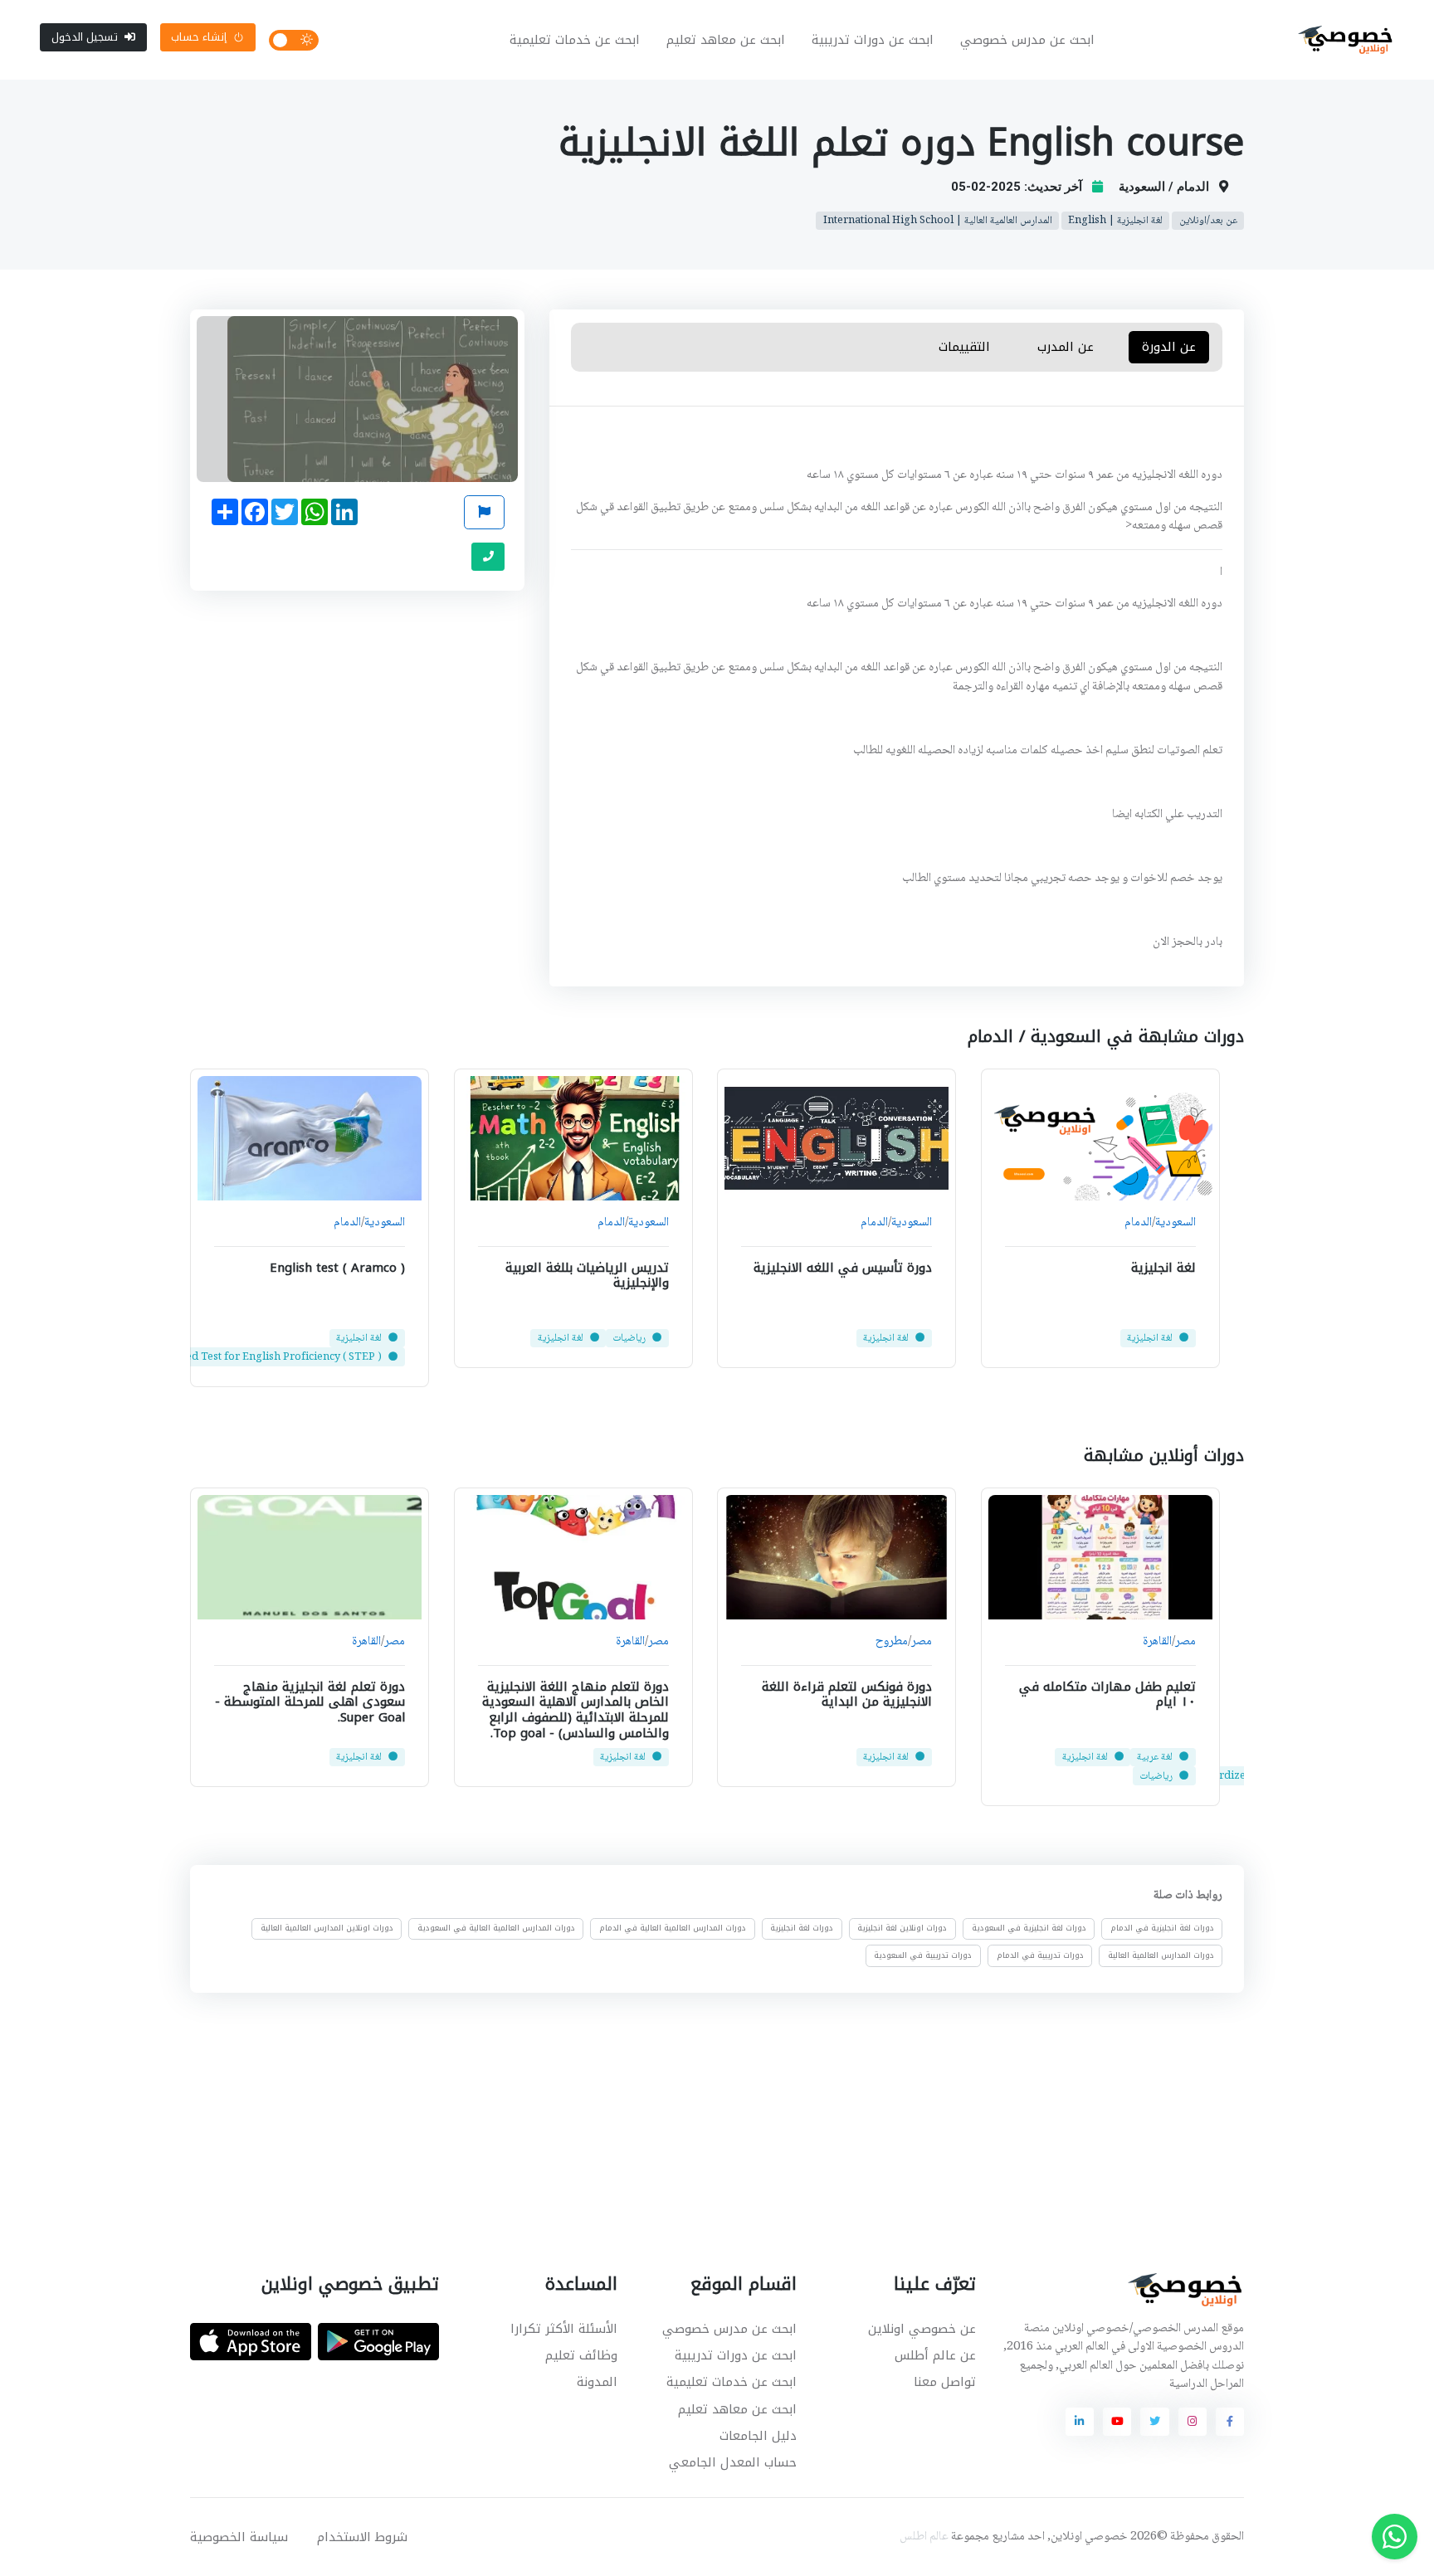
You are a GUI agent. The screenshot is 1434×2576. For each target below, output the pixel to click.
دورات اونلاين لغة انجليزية (902, 1928)
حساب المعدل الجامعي (733, 2462)
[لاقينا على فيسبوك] (1230, 2422)
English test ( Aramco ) (337, 1267)
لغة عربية (1155, 1757)
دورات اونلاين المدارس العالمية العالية (327, 1928)
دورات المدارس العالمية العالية (1161, 1955)
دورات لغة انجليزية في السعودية (1029, 1928)
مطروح (892, 1642)
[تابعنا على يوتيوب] (1117, 2422)
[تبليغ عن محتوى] (484, 512)
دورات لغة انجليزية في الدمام (1162, 1928)
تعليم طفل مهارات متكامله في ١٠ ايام (1107, 1695)
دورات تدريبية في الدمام (1040, 1955)
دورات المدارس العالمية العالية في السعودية (496, 1928)
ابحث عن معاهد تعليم (726, 40)
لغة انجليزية (1163, 1267)
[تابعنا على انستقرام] (1193, 2422)
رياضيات (629, 1338)
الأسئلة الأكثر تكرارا (564, 2329)
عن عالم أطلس (935, 2355)
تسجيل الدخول (85, 37)
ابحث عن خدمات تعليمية (575, 40)
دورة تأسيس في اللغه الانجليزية (843, 1267)
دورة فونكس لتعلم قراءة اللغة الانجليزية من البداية (847, 1695)
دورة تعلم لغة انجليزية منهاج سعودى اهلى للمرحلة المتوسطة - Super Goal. (310, 1702)
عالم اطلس (924, 2537)
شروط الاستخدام (362, 2537)
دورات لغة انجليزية (802, 1928)
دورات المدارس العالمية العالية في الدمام (673, 1928)
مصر (1185, 1642)
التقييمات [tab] (964, 347)
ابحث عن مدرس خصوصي (1027, 40)
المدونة (597, 2382)
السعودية (1175, 1223)
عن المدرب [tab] (1066, 347)
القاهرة (1156, 1642)
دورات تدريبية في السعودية (923, 1955)
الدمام (1137, 1223)
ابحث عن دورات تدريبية (873, 40)
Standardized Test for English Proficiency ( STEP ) (256, 1357)
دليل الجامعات (758, 2436)
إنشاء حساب (199, 37)
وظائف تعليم (581, 2355)
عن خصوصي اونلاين (922, 2329)
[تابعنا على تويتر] (1154, 2422)
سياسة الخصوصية (239, 2537)
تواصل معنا (945, 2382)
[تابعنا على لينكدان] (1080, 2422)
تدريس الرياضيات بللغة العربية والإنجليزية (586, 1275)
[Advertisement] (705, 2113)
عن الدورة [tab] (1169, 347)
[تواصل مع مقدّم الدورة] (488, 557)
